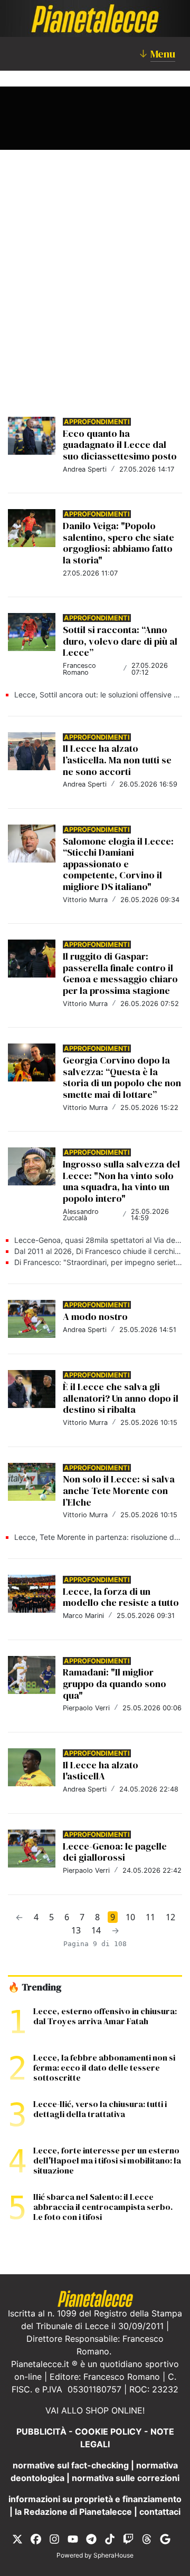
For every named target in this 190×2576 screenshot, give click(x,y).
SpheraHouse (113, 2555)
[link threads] (147, 2539)
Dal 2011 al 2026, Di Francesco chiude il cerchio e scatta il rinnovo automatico (98, 1251)
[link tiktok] (110, 2539)
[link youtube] (73, 2539)
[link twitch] (128, 2539)
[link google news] (165, 2539)
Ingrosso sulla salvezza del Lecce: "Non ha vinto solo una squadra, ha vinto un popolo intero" (121, 1181)
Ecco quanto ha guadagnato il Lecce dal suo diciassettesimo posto (120, 445)
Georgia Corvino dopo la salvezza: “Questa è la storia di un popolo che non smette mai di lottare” (122, 1077)
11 (150, 1917)
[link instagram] (54, 2539)
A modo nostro (95, 1316)
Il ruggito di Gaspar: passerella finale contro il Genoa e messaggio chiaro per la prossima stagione (120, 973)
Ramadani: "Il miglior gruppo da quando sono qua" (115, 1683)
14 (96, 1930)
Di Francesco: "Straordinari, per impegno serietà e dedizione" (98, 1262)
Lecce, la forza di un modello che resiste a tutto (121, 1597)
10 (130, 1917)
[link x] (17, 2539)
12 (170, 1917)
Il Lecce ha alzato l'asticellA (101, 1771)
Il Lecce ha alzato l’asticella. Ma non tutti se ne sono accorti (117, 760)
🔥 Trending (35, 1987)
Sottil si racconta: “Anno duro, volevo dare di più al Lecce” (120, 641)
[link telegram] (91, 2539)
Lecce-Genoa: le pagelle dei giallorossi (115, 1852)
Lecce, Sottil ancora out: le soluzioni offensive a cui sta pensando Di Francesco (98, 695)
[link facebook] (36, 2539)
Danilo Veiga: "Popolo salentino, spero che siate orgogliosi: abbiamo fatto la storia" (118, 543)
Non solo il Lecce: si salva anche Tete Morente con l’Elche (119, 1490)
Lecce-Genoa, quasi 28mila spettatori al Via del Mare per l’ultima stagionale (98, 1240)
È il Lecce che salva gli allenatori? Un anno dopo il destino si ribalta (121, 1398)
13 (76, 1930)
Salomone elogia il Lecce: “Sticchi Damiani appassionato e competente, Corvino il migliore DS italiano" (118, 864)
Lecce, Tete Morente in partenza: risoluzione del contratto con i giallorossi (98, 1537)
